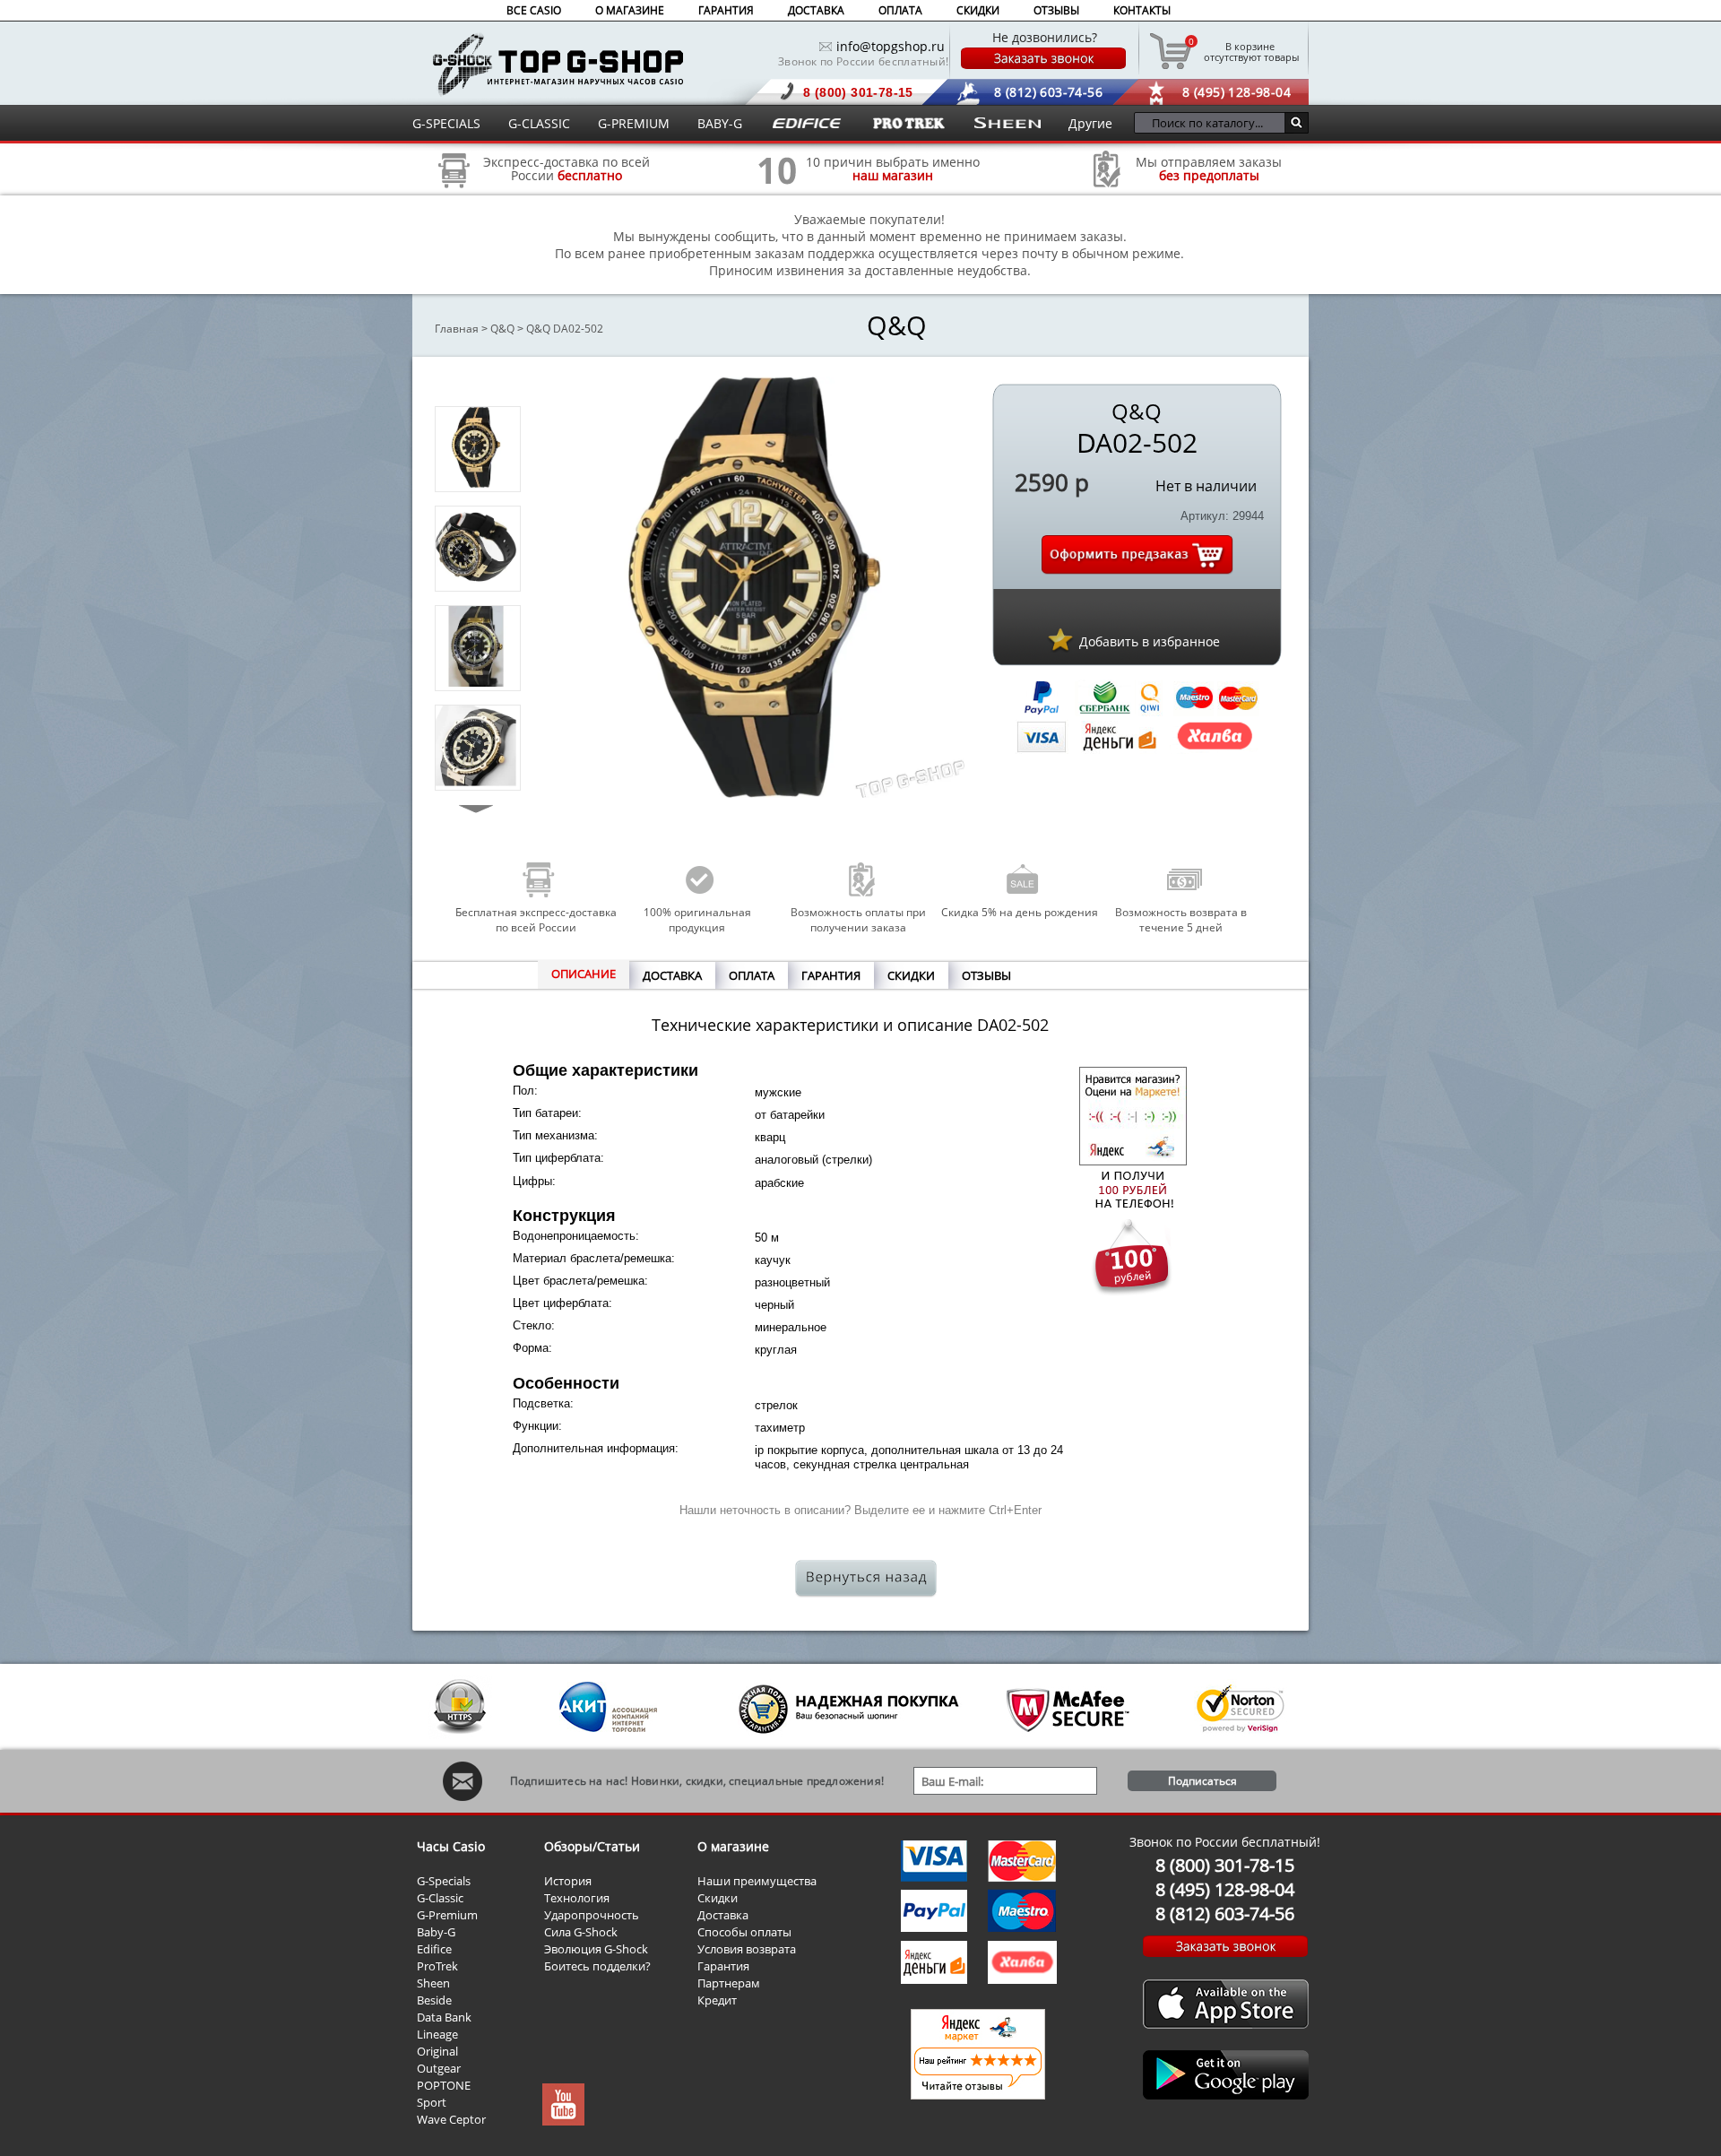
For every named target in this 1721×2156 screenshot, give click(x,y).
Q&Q (502, 329)
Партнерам (729, 1983)
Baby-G (436, 1932)
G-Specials (444, 1881)
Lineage (437, 2034)
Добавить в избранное (1150, 641)
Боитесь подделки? (597, 1966)
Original (437, 2051)
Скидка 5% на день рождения (1020, 912)
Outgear (439, 2068)
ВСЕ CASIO (534, 10)
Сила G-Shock (581, 1932)
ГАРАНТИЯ (726, 10)
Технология (577, 1898)
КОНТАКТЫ (1142, 10)
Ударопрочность (592, 1915)
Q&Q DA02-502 (565, 329)
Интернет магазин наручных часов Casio (558, 64)
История (568, 1881)
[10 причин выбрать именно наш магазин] (777, 194)
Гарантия (723, 1966)
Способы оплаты (744, 1932)
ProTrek (437, 1966)
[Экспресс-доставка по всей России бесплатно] (454, 194)
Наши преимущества (757, 1881)
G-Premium (447, 1915)
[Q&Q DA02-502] (476, 483)
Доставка (723, 1915)
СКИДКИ (978, 10)
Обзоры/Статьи (592, 1846)
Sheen (433, 1983)
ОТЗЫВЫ (1056, 10)
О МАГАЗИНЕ (630, 10)
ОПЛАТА (900, 10)
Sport (432, 2102)
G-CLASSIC (539, 123)
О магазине (733, 1846)
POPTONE (444, 2085)
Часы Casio (451, 1846)
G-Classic (440, 1898)
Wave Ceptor (451, 2119)
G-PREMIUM (634, 123)
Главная (457, 329)
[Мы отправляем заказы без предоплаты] (1107, 185)
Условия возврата (747, 1949)
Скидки (718, 1898)
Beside (434, 2000)
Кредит (717, 2000)
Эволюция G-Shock (596, 1949)
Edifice (434, 1949)
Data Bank (444, 2017)
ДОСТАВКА (816, 10)
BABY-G (720, 123)
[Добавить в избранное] (1060, 639)
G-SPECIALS (446, 123)
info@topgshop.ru (891, 46)
